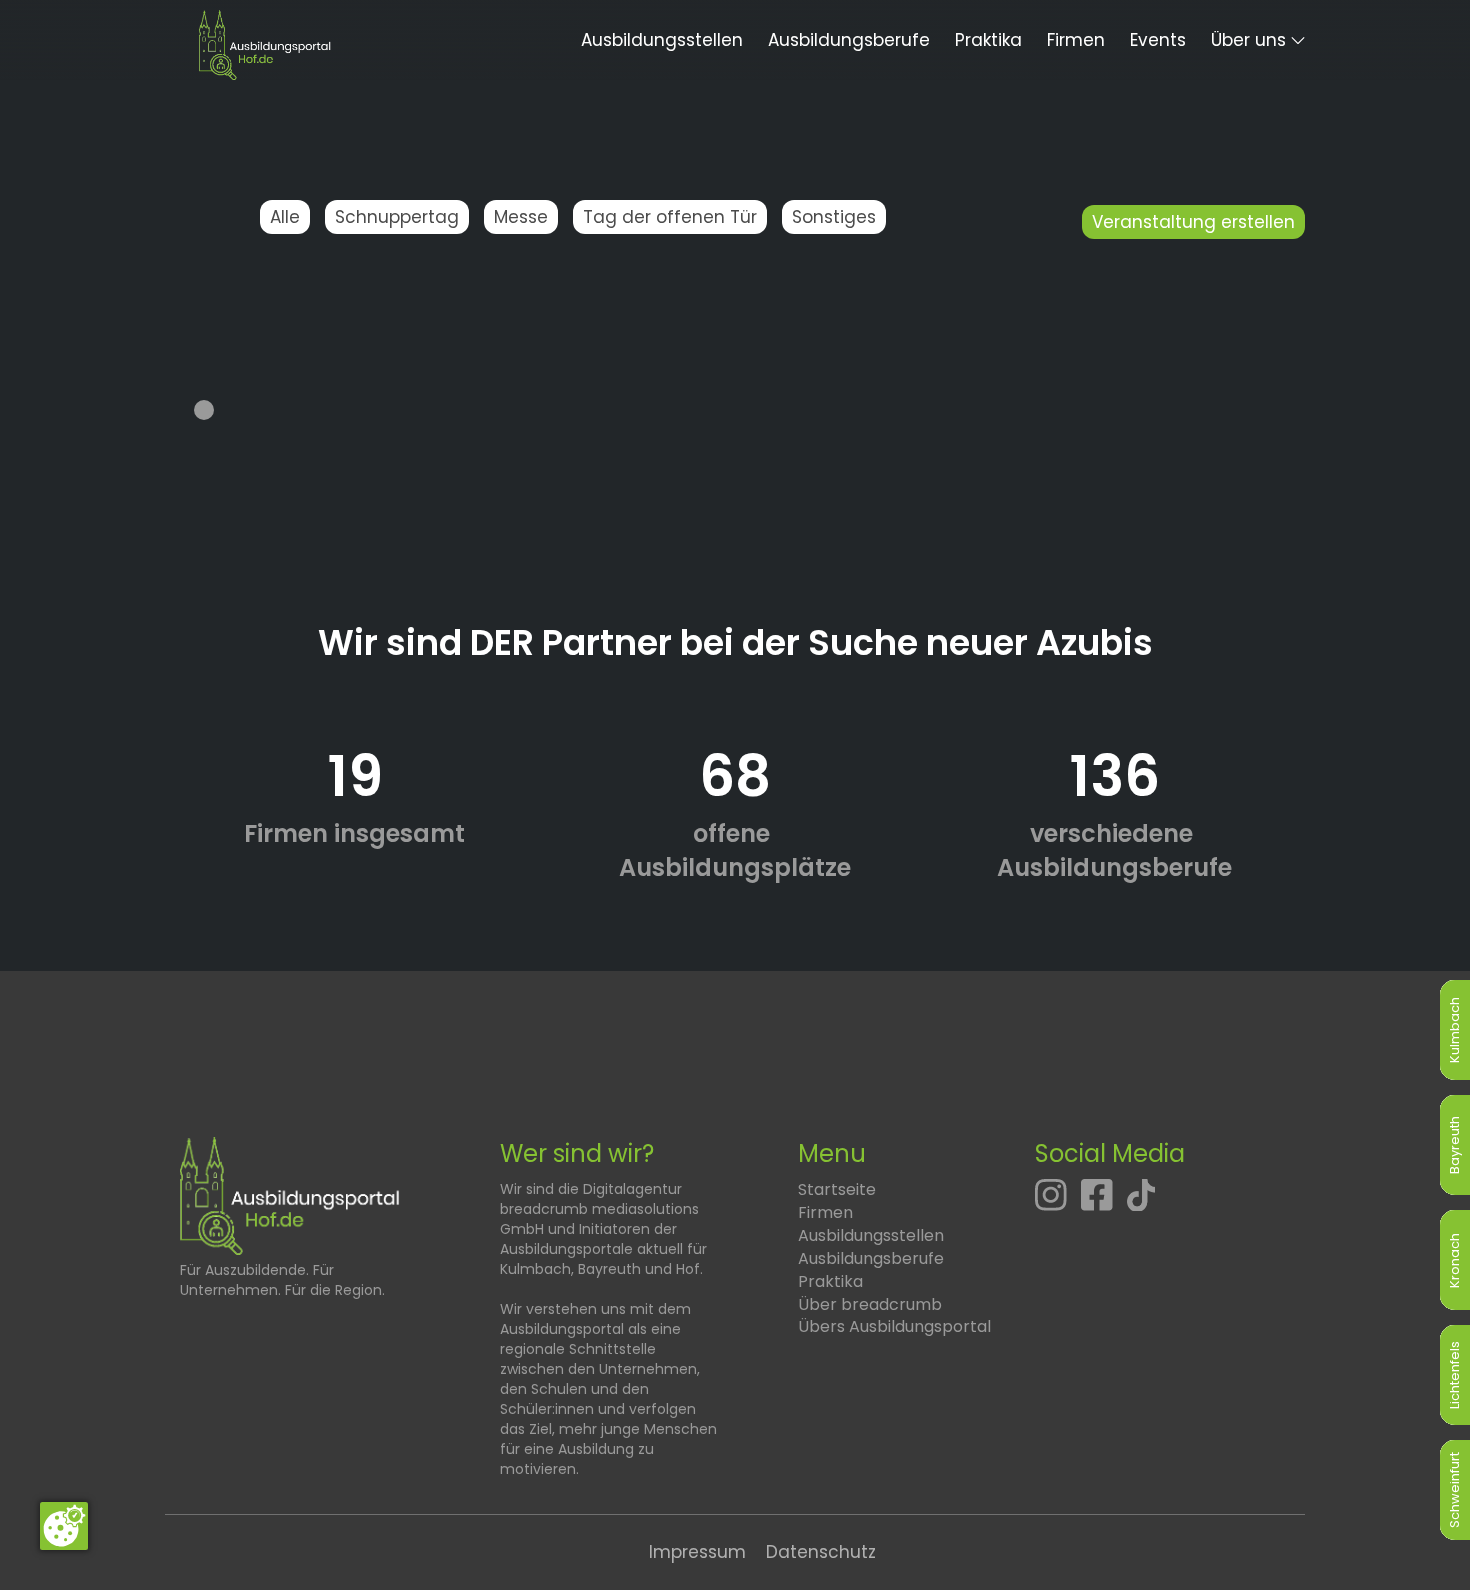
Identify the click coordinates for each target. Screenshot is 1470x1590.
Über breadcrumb (870, 1304)
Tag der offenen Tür (670, 217)
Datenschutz (821, 1552)
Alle (285, 217)
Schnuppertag (397, 217)
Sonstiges (834, 217)
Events (1158, 40)
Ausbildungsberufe (849, 40)
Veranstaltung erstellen (1193, 222)
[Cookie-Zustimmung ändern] (64, 1526)
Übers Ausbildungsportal (894, 1326)
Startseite (837, 1189)
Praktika (988, 40)
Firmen (1076, 40)
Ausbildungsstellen (662, 40)
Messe (521, 217)
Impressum (697, 1552)
